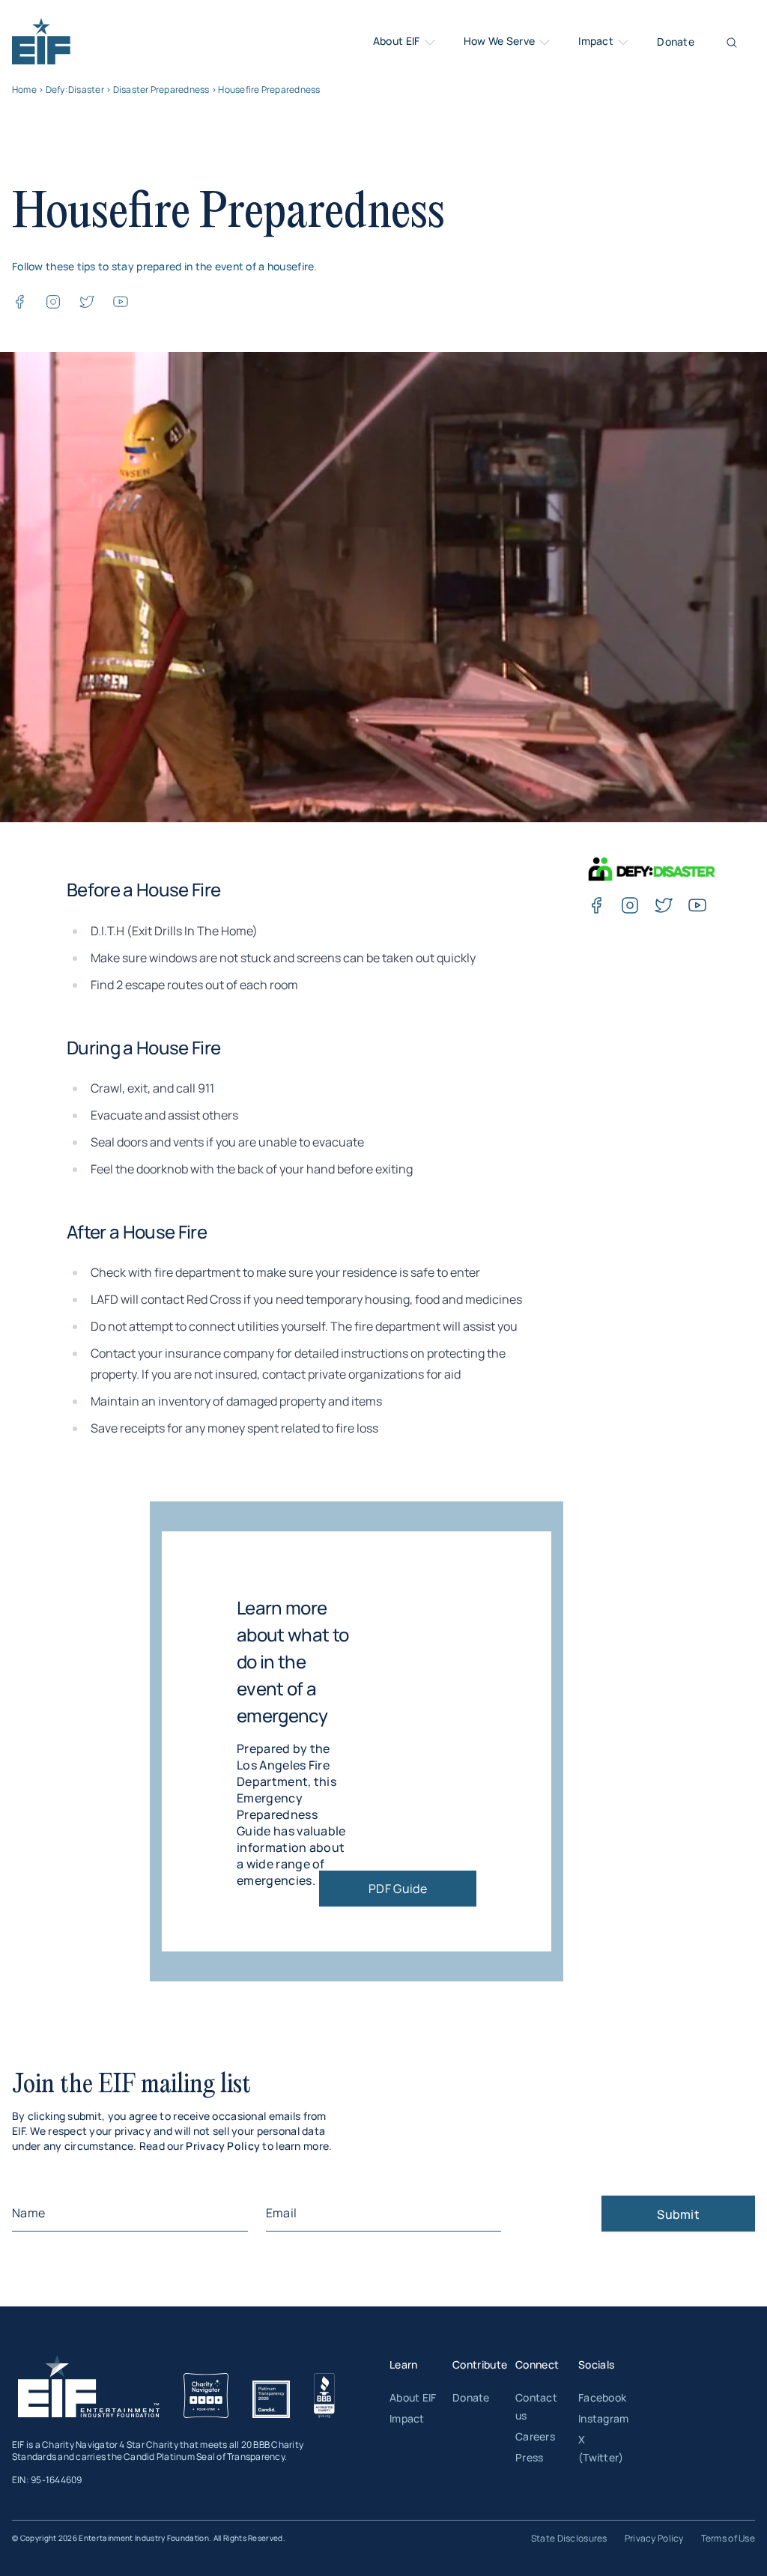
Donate (676, 42)
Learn (404, 2364)
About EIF (398, 41)
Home (24, 89)
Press (529, 2457)
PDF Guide (398, 1889)
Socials (596, 2364)
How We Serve (501, 41)
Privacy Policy (223, 2146)
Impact (597, 41)
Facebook (602, 2397)
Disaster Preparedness (161, 89)
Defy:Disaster (75, 89)
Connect (537, 2364)
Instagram (604, 2418)
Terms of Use (728, 2538)
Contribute (480, 2364)
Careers (535, 2436)
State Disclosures (569, 2538)
